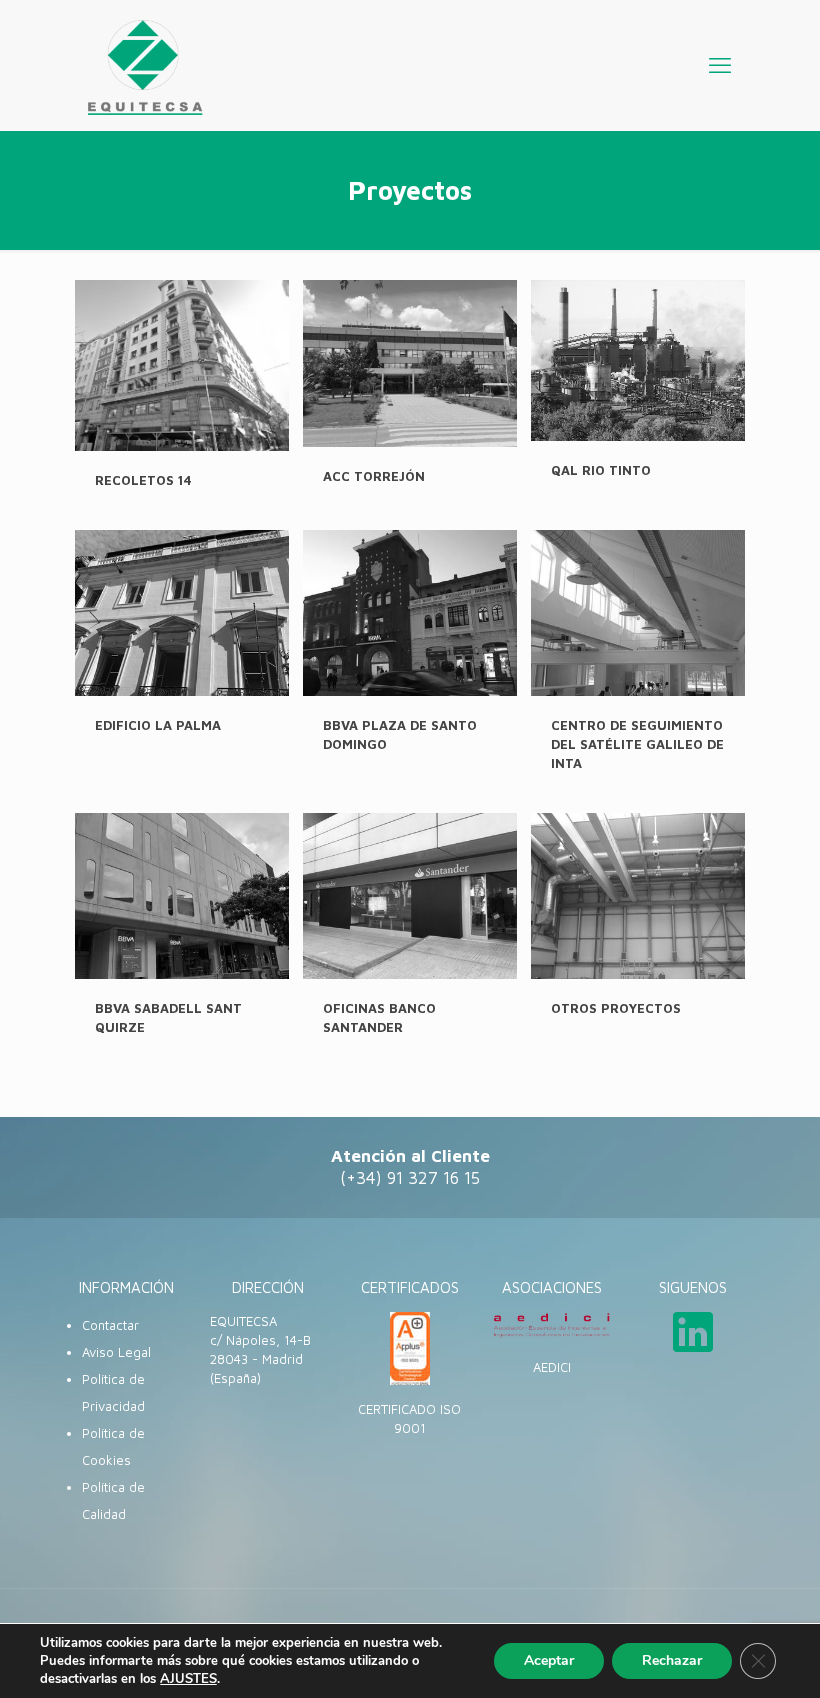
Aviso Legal (116, 1352)
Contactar (110, 1325)
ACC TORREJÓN (374, 476)
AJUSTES (188, 1679)
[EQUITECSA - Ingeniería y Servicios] (146, 65)
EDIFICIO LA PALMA (158, 725)
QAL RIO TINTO (601, 470)
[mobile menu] (720, 65)
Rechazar (672, 1660)
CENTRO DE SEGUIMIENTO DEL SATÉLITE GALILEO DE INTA (637, 744)
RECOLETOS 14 (143, 480)
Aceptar (549, 1660)
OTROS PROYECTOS (616, 1008)
